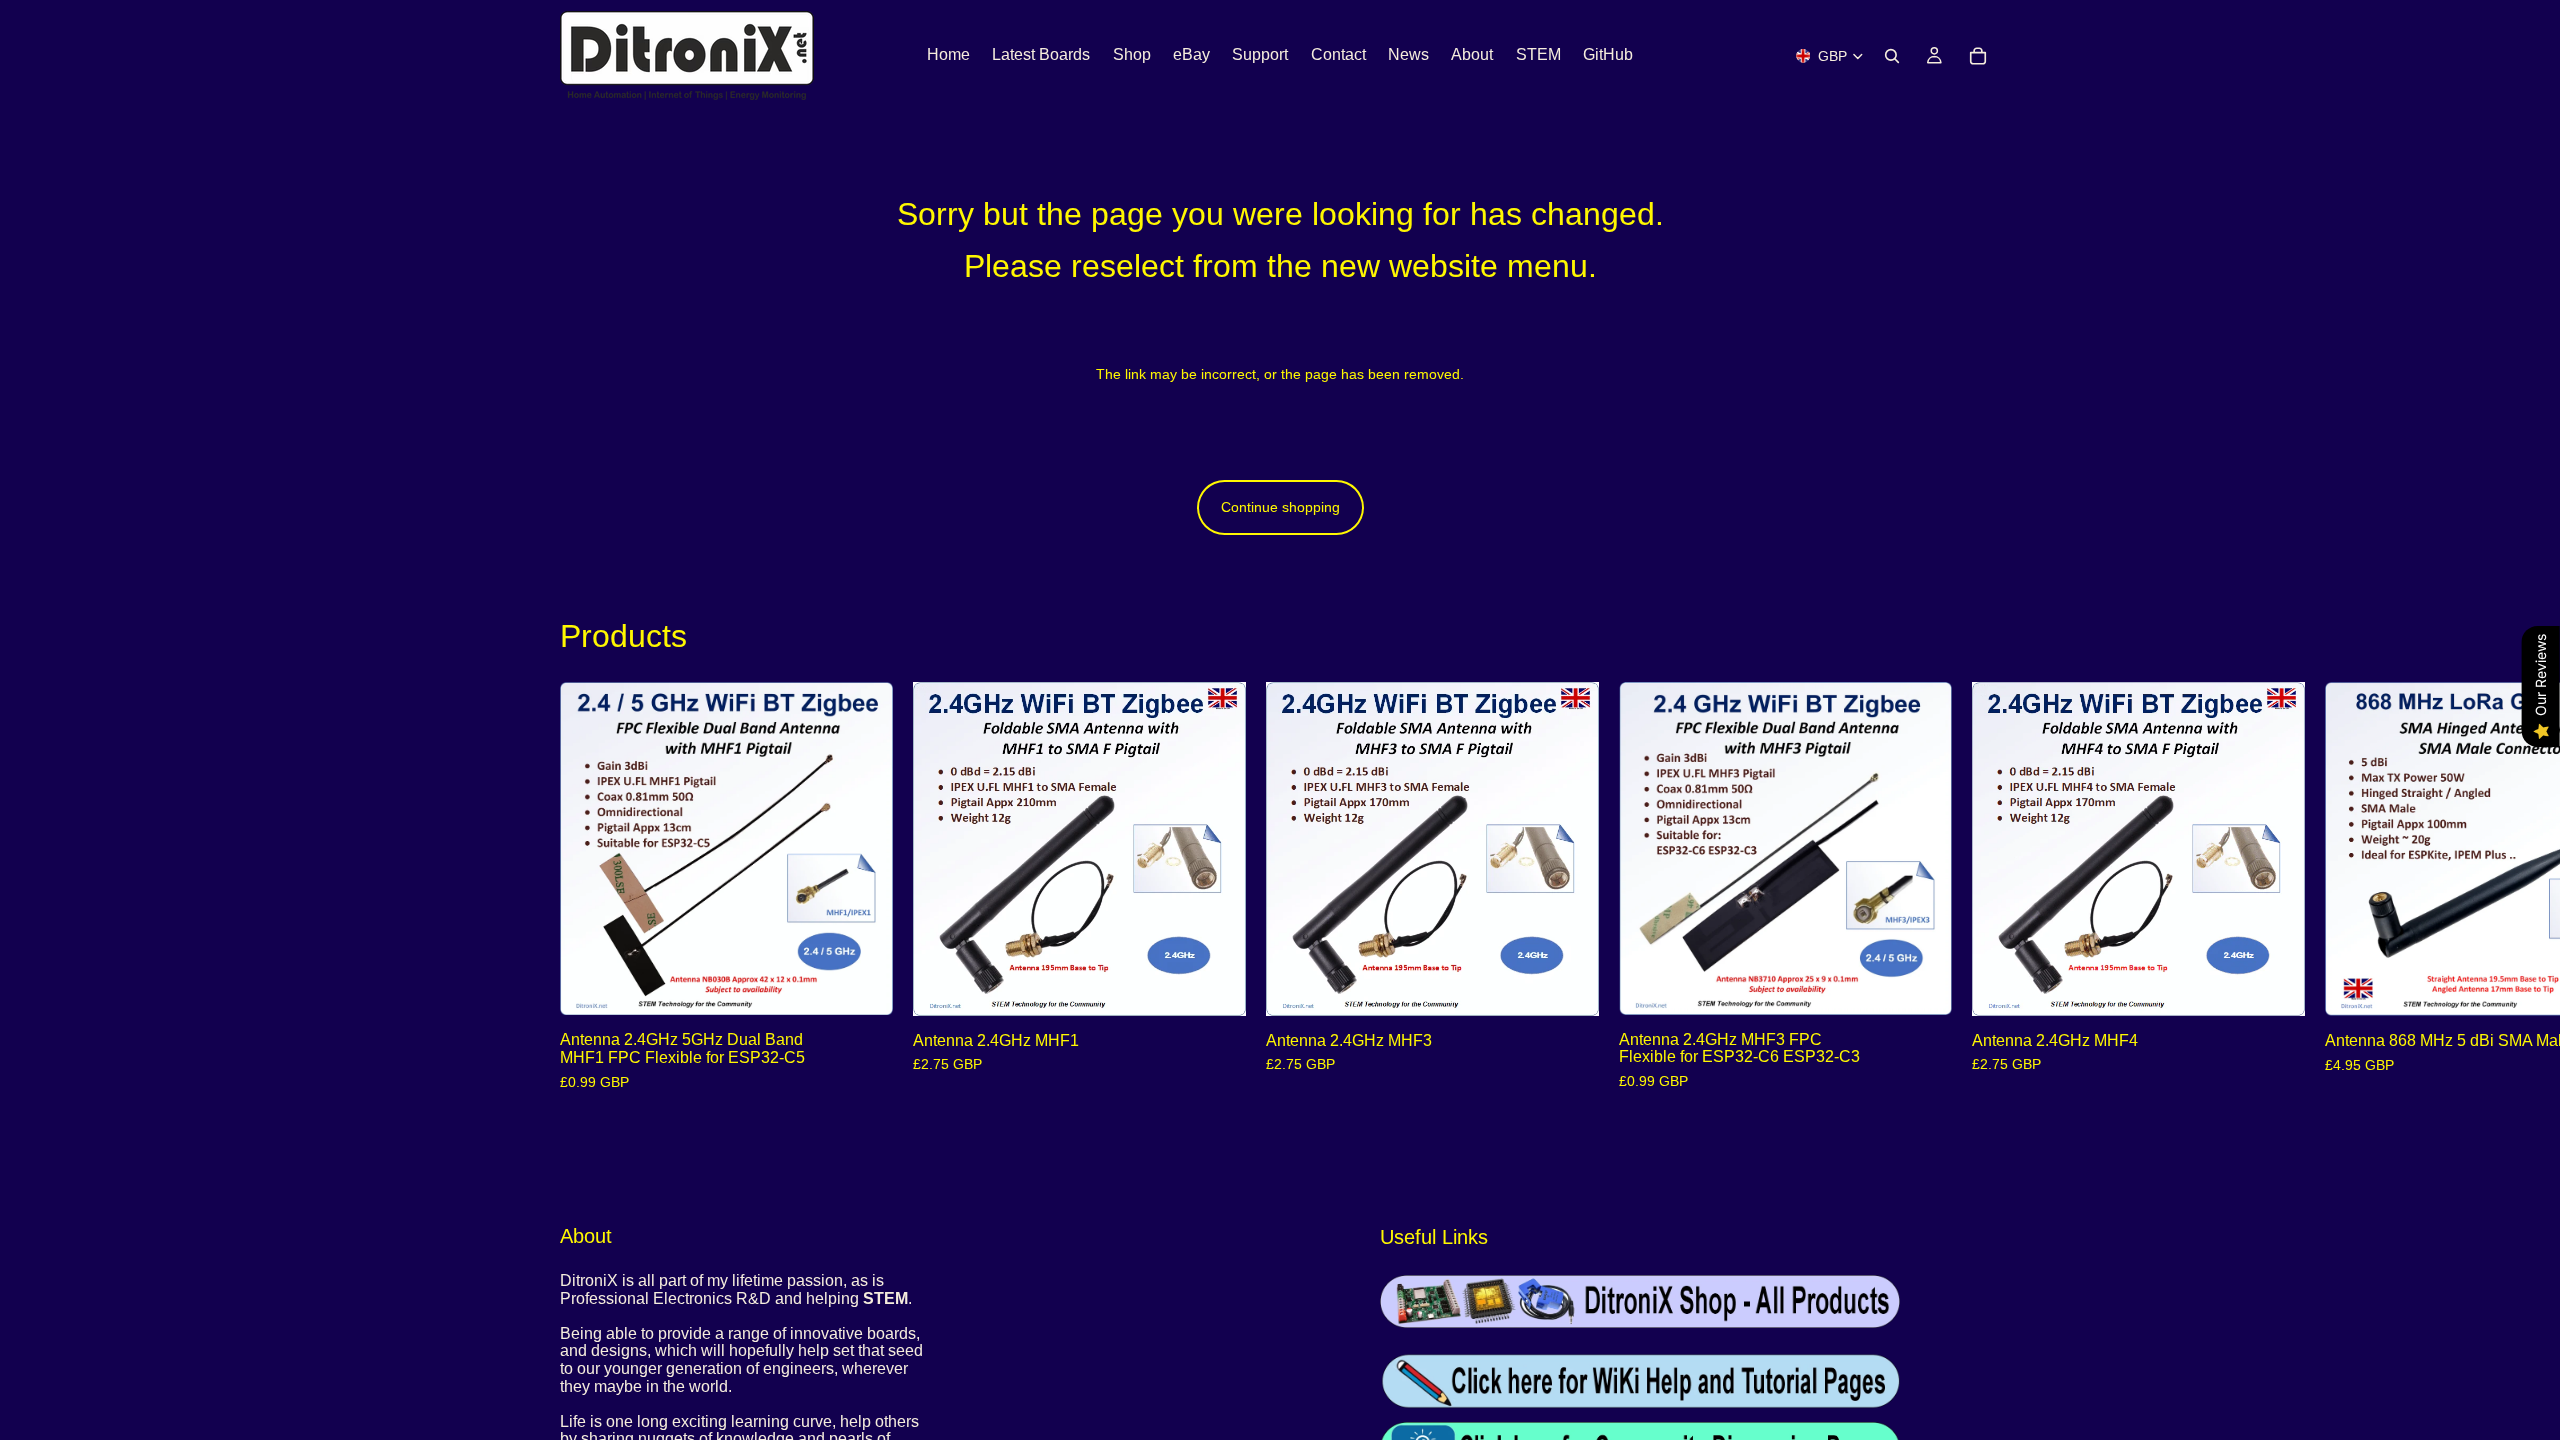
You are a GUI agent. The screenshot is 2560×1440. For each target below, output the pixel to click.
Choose (879, 984)
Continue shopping (1280, 507)
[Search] (1892, 56)
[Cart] (1978, 56)
